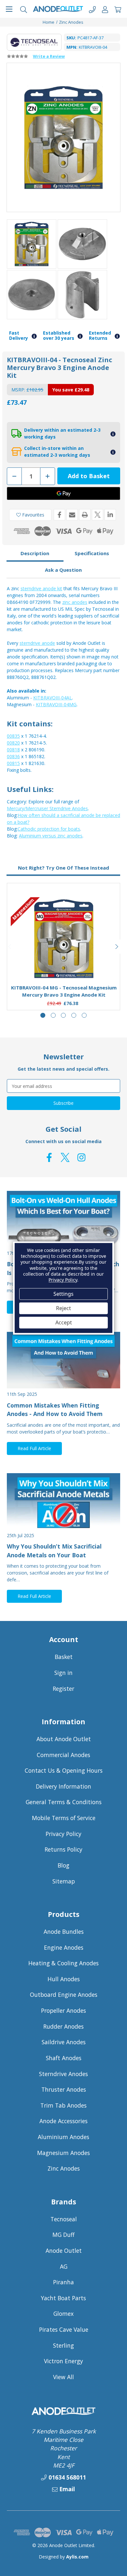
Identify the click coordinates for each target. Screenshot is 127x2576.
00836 (13, 756)
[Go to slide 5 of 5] (84, 1015)
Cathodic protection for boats (49, 829)
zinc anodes (75, 602)
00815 (13, 763)
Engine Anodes (64, 1947)
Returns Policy (63, 1849)
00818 (13, 750)
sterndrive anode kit (41, 588)
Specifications (92, 553)
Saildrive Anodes (64, 2042)
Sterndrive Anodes (63, 2074)
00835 (13, 736)
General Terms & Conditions (64, 1802)
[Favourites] (64, 963)
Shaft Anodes (64, 2058)
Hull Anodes (64, 1979)
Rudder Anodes (63, 2026)
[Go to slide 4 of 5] (74, 1015)
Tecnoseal (64, 2219)
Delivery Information (63, 1786)
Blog (63, 1865)
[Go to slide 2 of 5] (53, 1015)
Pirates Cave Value (64, 2329)
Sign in (63, 1673)
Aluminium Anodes (63, 2137)
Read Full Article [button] (34, 1448)
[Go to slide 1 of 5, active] (43, 1015)
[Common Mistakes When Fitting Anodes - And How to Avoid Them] (63, 1360)
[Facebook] (59, 515)
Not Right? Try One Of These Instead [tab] (63, 868)
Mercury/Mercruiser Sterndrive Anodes (47, 808)
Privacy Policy (63, 1834)
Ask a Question (63, 570)
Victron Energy (63, 2361)
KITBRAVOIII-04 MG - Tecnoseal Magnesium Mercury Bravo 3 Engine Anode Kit (64, 991)
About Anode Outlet (64, 1739)
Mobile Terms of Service (64, 1818)
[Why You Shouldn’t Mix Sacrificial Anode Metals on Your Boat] (63, 1501)
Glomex (63, 2314)
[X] (98, 515)
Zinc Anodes (64, 2168)
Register (63, 1689)
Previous (10, 947)
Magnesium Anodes (63, 2153)
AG (64, 2266)
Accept (64, 1322)
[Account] (105, 9)
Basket (64, 1657)
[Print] (85, 515)
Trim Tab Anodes (63, 2105)
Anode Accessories (63, 2121)
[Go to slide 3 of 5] (63, 1015)
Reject (63, 1308)
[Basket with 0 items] (118, 9)
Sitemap (64, 1881)
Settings (63, 1294)
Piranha (63, 2282)
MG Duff (63, 2235)
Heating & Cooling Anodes (63, 1963)
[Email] (72, 515)
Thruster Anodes (64, 2089)
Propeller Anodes (63, 2010)
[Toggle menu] (9, 9)
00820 (13, 743)
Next (117, 947)
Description (35, 553)
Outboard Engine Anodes (64, 1995)
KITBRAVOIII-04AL (53, 698)
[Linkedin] (110, 515)
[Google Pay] (63, 493)
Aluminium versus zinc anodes (51, 836)
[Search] (24, 9)
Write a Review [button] (49, 56)
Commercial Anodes (63, 1755)
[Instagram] (81, 1157)
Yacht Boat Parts (63, 2298)
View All (63, 2377)
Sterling (63, 2345)
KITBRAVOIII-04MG (56, 704)
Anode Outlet (64, 2251)
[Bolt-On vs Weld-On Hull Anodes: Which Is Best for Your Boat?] (63, 1219)
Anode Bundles (64, 1932)
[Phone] (92, 9)
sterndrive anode (37, 643)
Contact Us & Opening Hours (64, 1770)
